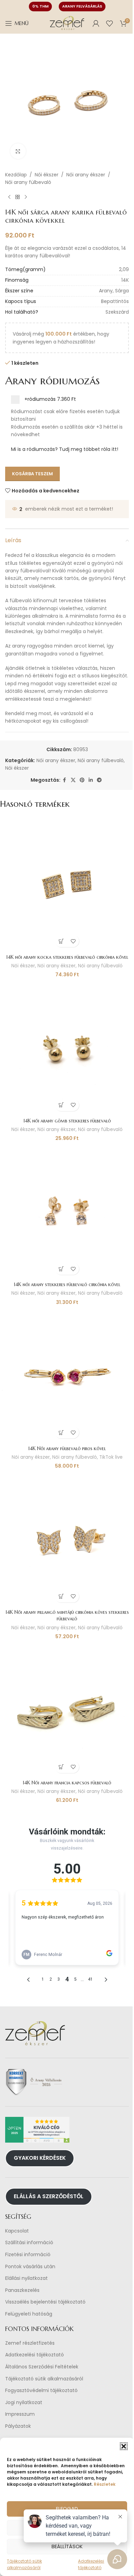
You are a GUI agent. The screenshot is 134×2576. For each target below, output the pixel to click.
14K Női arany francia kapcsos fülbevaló (67, 1783)
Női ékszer (47, 175)
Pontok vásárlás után (30, 2267)
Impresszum (20, 2415)
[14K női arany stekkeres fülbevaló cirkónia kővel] (67, 1211)
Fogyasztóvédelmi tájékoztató (41, 2391)
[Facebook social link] (65, 780)
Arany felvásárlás (82, 6)
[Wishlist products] (110, 23)
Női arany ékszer (86, 175)
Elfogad (67, 2509)
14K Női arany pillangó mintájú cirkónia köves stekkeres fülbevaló (67, 1616)
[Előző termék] (9, 197)
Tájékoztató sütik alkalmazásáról (44, 2379)
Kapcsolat (17, 2231)
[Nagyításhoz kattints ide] (18, 151)
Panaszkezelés (22, 2290)
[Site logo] (67, 23)
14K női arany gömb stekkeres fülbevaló (67, 1121)
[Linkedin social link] (91, 780)
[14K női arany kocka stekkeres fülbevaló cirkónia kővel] (67, 884)
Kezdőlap (16, 175)
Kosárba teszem (32, 474)
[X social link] (73, 780)
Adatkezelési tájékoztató (35, 2355)
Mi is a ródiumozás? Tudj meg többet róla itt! (65, 449)
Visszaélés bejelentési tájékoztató (45, 2302)
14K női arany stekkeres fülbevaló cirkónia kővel (67, 1284)
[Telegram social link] (99, 780)
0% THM (40, 6)
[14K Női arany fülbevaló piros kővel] (67, 1375)
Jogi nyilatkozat (24, 2403)
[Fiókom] (96, 23)
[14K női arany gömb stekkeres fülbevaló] (67, 1048)
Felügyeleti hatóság (29, 2314)
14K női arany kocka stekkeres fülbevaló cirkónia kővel (67, 957)
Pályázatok (18, 2426)
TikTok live (111, 1457)
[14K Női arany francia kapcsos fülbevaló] (67, 1710)
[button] (124, 2446)
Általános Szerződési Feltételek (42, 2367)
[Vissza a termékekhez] (18, 197)
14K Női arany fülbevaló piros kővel (67, 1448)
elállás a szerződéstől (49, 2196)
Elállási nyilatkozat (26, 2278)
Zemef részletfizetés (30, 2343)
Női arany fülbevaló (28, 182)
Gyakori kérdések (40, 2158)
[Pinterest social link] (82, 780)
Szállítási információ (29, 2243)
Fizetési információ (28, 2255)
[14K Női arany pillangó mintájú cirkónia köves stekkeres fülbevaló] (67, 1539)
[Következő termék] (26, 197)
